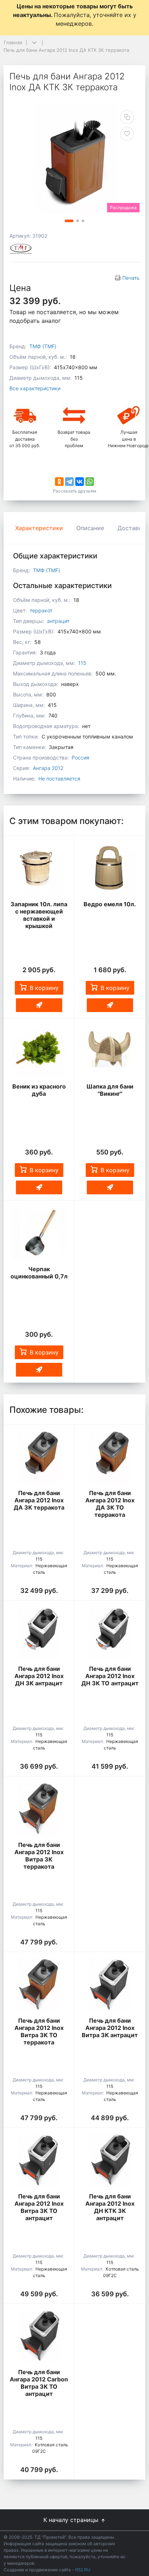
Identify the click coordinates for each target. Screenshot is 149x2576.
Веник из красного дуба (39, 1090)
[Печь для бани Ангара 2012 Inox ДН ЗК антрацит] (39, 1633)
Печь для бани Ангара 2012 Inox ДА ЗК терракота (39, 1500)
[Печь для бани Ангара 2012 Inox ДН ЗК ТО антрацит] (110, 1633)
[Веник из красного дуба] (39, 1051)
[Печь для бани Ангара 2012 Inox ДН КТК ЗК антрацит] (110, 2160)
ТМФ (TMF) (43, 346)
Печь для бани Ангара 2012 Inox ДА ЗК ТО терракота (110, 1504)
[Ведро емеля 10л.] (110, 868)
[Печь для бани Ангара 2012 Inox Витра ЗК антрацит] (110, 1984)
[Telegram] (69, 482)
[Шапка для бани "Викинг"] (110, 1051)
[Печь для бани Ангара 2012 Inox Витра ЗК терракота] (39, 1809)
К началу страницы (72, 2520)
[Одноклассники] (59, 482)
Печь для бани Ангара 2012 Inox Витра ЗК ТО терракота (39, 2031)
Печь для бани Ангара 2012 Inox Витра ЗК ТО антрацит (39, 2207)
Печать (131, 278)
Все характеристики (35, 388)
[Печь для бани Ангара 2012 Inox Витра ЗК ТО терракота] (39, 1984)
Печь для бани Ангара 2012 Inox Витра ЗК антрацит (110, 2028)
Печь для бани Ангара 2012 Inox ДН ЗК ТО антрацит (110, 1676)
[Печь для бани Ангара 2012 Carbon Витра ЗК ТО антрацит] (39, 2336)
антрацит (58, 621)
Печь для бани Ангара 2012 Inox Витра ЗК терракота (39, 1856)
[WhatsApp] (90, 482)
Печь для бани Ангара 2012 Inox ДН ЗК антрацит (39, 1676)
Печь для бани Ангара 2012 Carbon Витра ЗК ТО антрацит (39, 2383)
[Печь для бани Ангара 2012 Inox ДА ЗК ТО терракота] (110, 1457)
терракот (41, 610)
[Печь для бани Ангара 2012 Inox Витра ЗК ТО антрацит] (39, 2160)
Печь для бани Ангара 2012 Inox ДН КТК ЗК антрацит (110, 2207)
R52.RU (83, 2570)
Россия (80, 758)
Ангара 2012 (48, 768)
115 (82, 663)
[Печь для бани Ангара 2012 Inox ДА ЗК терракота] (39, 1457)
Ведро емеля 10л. (110, 904)
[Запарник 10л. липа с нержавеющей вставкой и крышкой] (39, 868)
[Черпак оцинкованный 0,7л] (39, 1233)
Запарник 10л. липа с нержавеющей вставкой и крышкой (39, 915)
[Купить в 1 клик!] (39, 1005)
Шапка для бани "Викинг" (110, 1090)
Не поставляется (59, 779)
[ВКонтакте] (80, 482)
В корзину (44, 988)
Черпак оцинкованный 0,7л (39, 1273)
